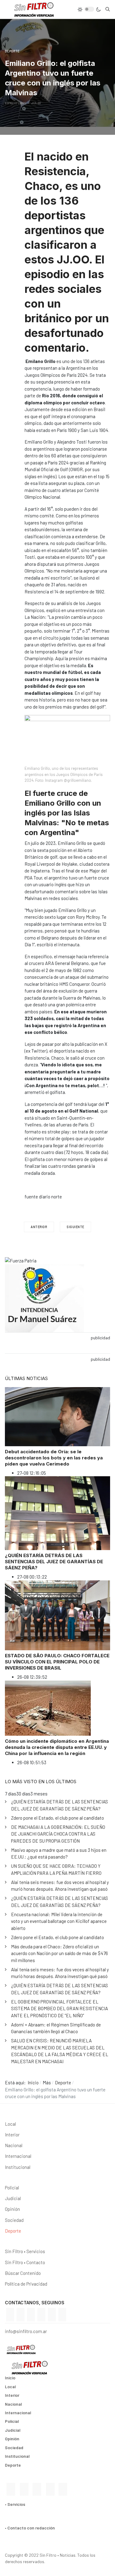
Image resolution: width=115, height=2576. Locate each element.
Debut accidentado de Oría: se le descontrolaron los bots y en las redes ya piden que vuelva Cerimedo (54, 1458)
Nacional (14, 2145)
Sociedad (14, 2220)
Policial (12, 2188)
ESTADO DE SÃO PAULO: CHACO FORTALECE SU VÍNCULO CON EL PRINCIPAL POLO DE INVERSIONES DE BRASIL (57, 1662)
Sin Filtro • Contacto (25, 2262)
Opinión (12, 2209)
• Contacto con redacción (30, 2528)
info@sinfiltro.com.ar (26, 2331)
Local (10, 2124)
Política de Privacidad (26, 2284)
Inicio (10, 2378)
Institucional (18, 2167)
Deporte (13, 2231)
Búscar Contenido (23, 2273)
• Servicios (15, 2504)
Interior (12, 2135)
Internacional (18, 2156)
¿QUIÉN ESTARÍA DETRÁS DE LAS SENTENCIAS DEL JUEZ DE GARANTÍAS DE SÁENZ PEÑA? (54, 1562)
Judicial (13, 2198)
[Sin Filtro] (29, 9)
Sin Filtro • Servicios (25, 2251)
